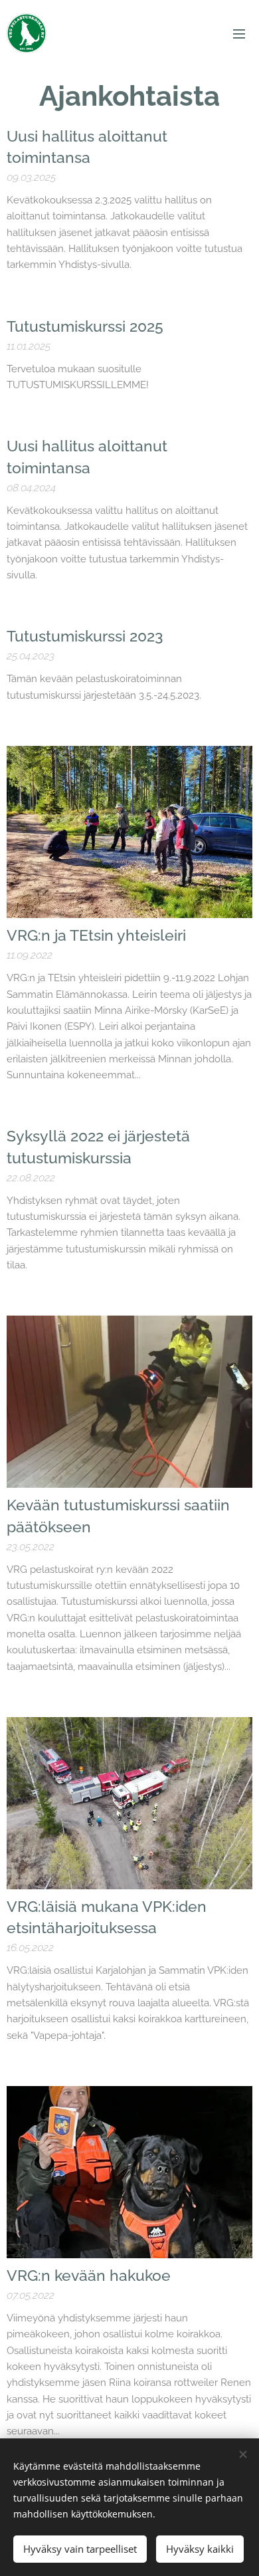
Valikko (239, 33)
